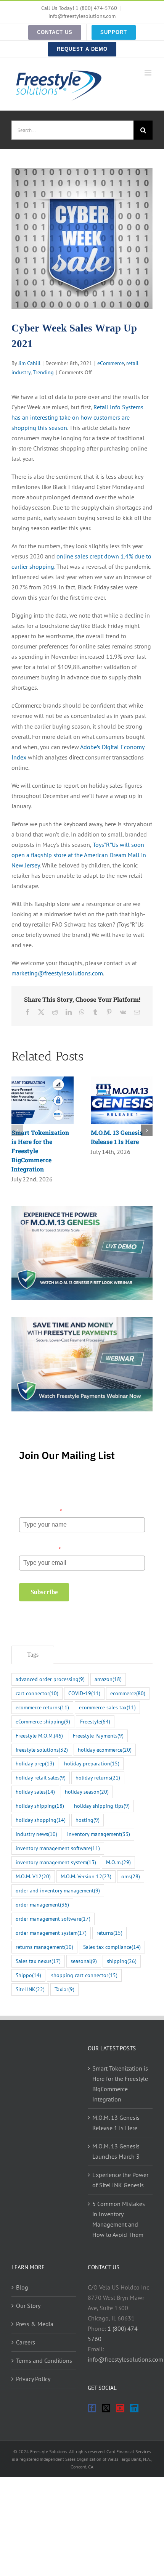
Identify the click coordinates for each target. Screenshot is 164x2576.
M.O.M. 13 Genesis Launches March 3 (116, 2151)
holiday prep (35, 1763)
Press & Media (35, 2324)
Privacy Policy (33, 2379)
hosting (88, 1820)
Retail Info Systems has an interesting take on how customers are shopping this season (77, 417)
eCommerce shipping (43, 1721)
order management (42, 1904)
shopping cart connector (84, 1975)
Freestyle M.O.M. (39, 1735)
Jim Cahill (29, 363)
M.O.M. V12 (33, 1876)
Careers (26, 2342)
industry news (36, 1834)
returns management (44, 1947)
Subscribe (44, 1592)
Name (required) (40, 1511)
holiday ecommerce (105, 1750)
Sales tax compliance (112, 1947)
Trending (43, 372)
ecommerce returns (42, 1707)
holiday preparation (92, 1763)
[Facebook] (92, 2408)
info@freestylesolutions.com (82, 16)
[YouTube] (120, 2408)
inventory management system (56, 1862)
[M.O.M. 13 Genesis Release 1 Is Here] (122, 1080)
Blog (22, 2287)
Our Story (28, 2306)
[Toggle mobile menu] (149, 73)
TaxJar (64, 1989)
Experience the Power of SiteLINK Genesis (120, 2180)
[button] (17, 1130)
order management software (53, 1919)
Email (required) (40, 1549)
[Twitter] (106, 2408)
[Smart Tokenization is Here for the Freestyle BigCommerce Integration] (43, 1080)
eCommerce (111, 363)
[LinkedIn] (134, 2408)
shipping (122, 1961)
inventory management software (58, 1848)
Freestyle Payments (98, 1735)
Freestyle (95, 1721)
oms (131, 1876)
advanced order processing (50, 1679)
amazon (108, 1679)
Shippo (28, 1975)
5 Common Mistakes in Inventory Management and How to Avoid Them (119, 2219)
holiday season (87, 1792)
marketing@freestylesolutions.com (57, 973)
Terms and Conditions (44, 2360)
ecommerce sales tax (107, 1707)
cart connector (37, 1693)
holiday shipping (40, 1806)
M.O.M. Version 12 (86, 1876)
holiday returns (98, 1777)
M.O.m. (118, 1862)
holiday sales (35, 1792)
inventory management (99, 1834)
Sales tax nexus (38, 1961)
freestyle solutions (42, 1750)
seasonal (84, 1961)
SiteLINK (30, 1989)
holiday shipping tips (102, 1806)
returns (109, 1933)
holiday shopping (41, 1820)
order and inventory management (58, 1890)
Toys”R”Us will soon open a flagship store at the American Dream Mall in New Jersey (79, 855)
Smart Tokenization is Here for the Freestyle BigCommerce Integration (120, 2084)
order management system (51, 1933)
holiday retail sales (41, 1777)
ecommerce (128, 1693)
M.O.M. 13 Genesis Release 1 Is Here (116, 2123)
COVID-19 (84, 1693)
